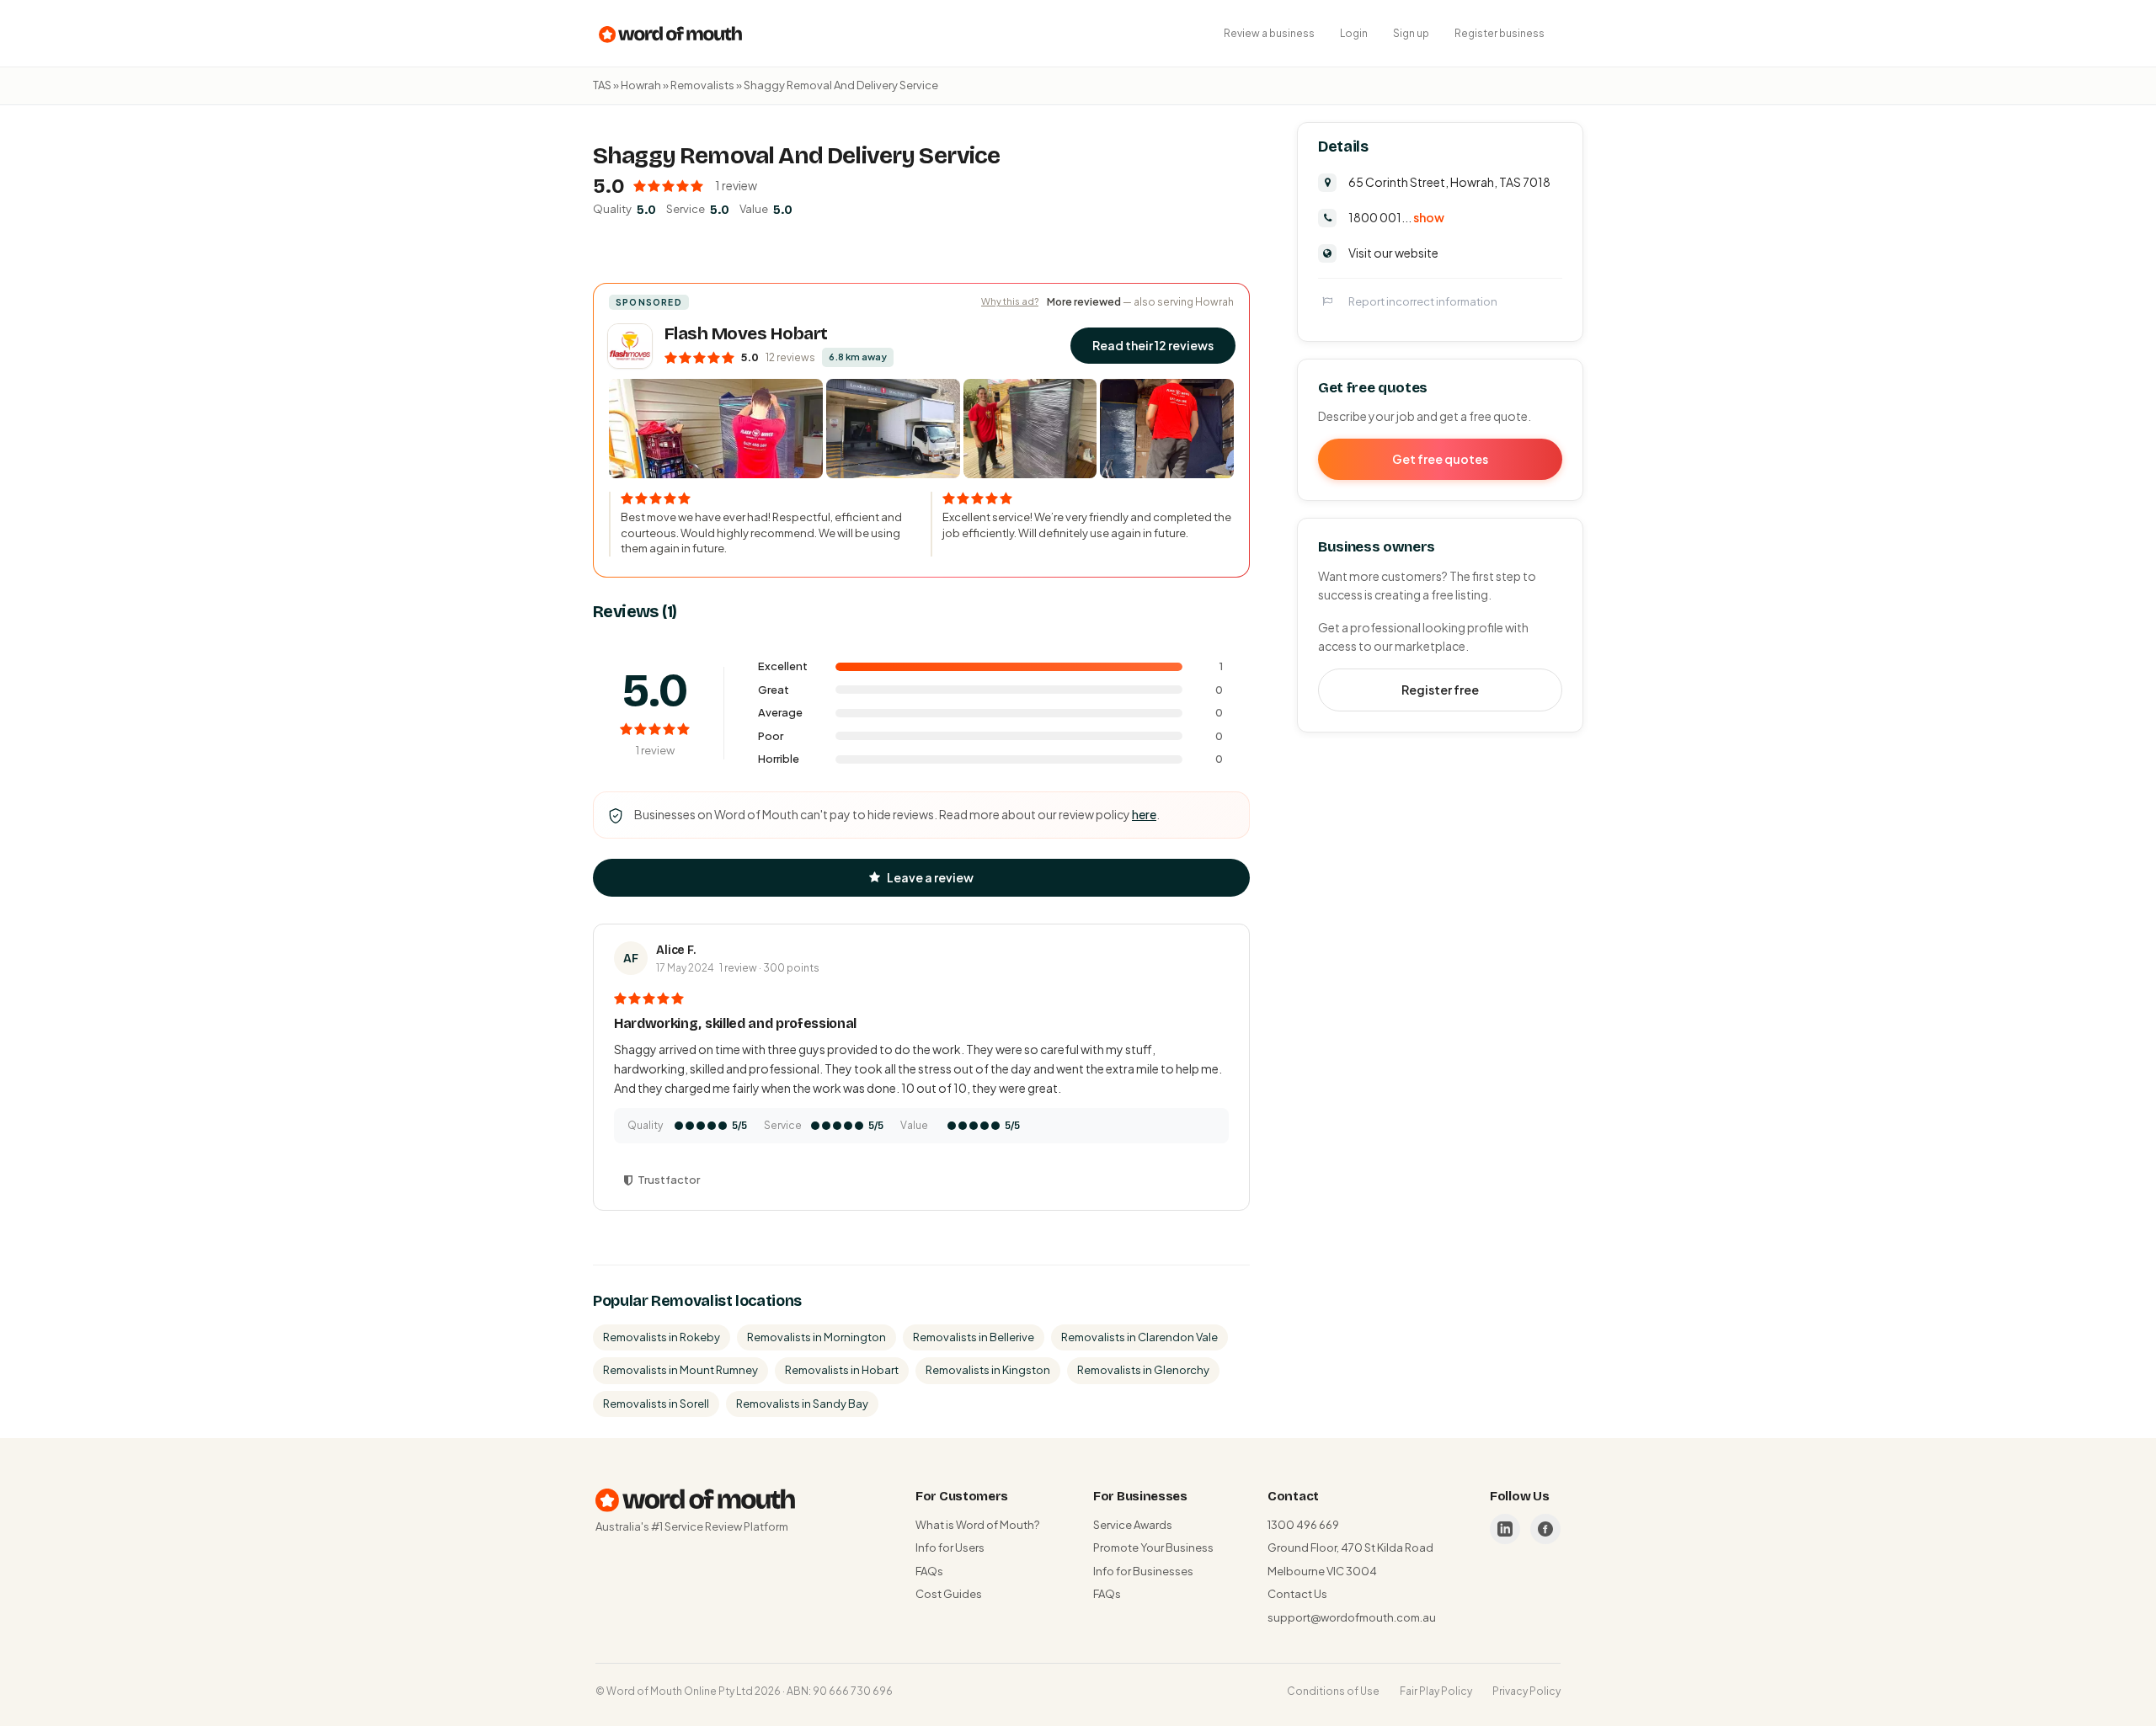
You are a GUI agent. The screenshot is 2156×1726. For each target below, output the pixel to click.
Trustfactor (669, 1180)
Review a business (1269, 33)
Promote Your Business (1153, 1548)
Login (1354, 33)
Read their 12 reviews (1153, 345)
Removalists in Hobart (842, 1370)
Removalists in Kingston (988, 1370)
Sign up (1411, 33)
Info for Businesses (1143, 1571)
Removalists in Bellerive (974, 1337)
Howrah (641, 85)
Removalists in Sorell (656, 1404)
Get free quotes (1440, 459)
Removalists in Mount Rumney (680, 1370)
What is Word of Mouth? (977, 1525)
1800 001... (1396, 216)
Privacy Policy (1526, 1691)
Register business (1500, 33)
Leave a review (930, 877)
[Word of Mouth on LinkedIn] (1505, 1529)
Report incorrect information (1423, 301)
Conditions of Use (1333, 1691)
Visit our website (1393, 252)
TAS (602, 85)
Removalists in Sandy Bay (802, 1404)
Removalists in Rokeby (662, 1337)
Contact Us (1297, 1594)
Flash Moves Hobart (746, 333)
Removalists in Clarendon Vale (1139, 1337)
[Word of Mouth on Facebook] (1545, 1529)
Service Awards (1133, 1525)
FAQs (929, 1571)
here (1144, 814)
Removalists (702, 85)
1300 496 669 (1303, 1525)
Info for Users (950, 1548)
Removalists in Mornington (817, 1337)
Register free (1440, 690)
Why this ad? (1010, 301)
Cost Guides (949, 1594)
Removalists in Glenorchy (1143, 1370)
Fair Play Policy (1436, 1691)
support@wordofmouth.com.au (1352, 1617)
